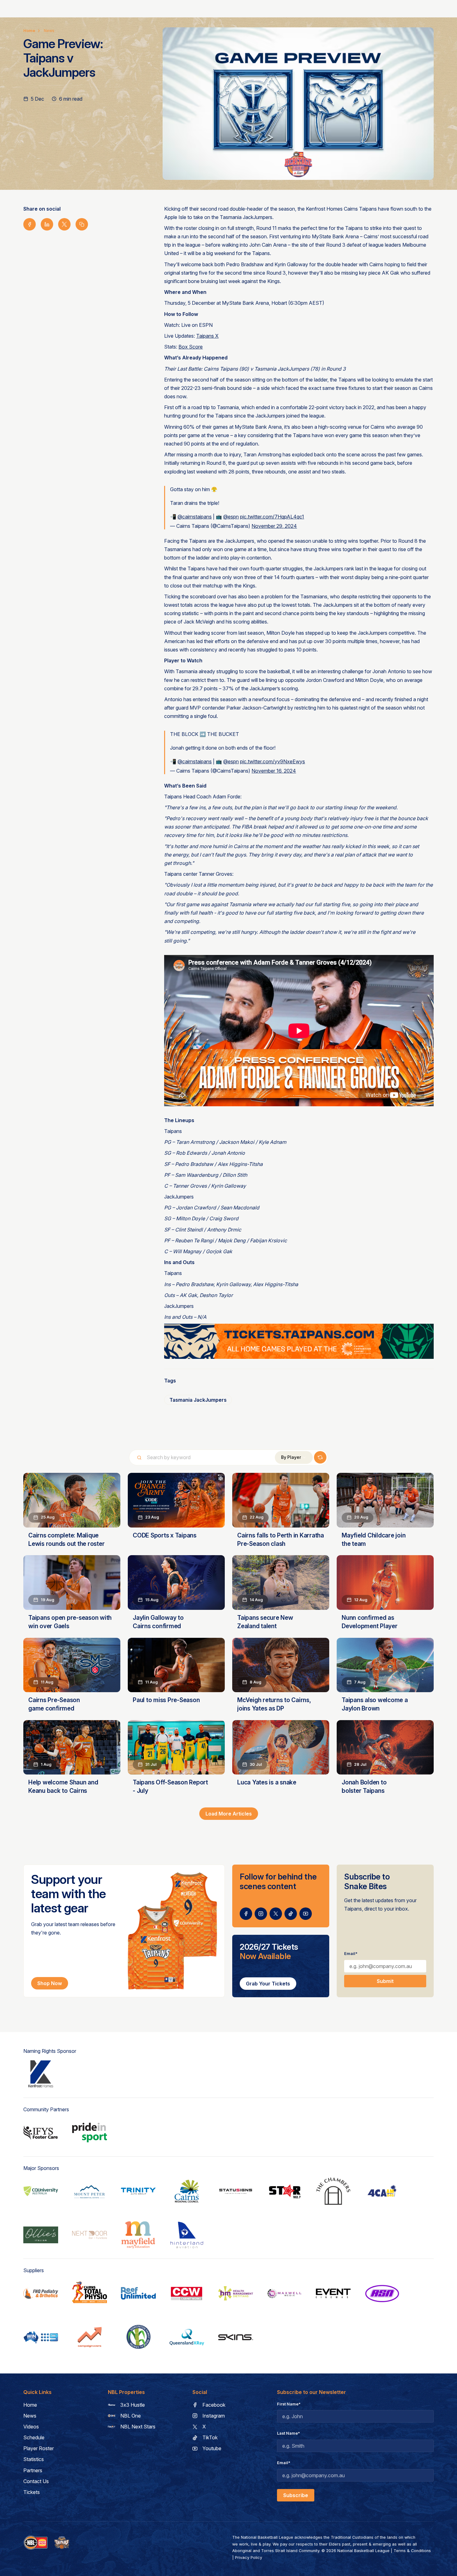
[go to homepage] (62, 2543)
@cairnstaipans (195, 517)
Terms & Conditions (412, 2551)
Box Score (191, 347)
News (49, 31)
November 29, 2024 (274, 526)
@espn (231, 517)
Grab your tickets (268, 1984)
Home (29, 31)
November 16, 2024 (274, 771)
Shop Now (50, 1983)
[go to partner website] (41, 2074)
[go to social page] (246, 1914)
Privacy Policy (249, 2558)
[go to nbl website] (36, 2543)
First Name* (289, 2404)
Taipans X (207, 336)
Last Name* (289, 2433)
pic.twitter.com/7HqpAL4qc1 (272, 517)
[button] (294, 1457)
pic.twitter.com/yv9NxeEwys (272, 761)
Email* (351, 1954)
